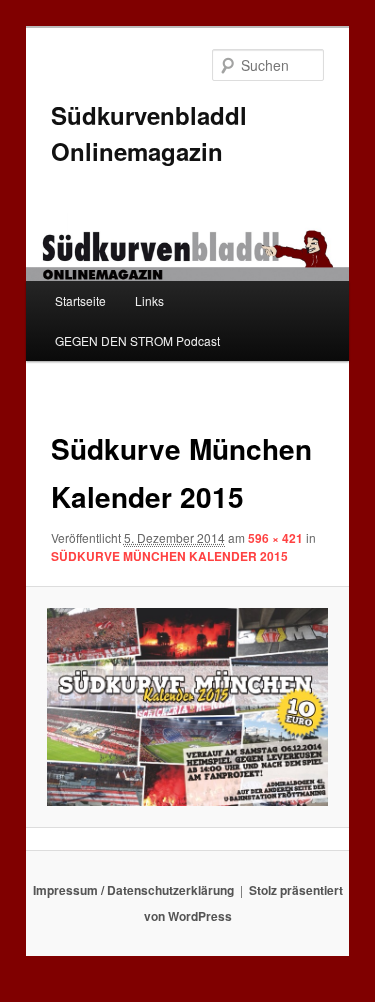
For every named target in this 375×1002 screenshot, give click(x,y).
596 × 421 (275, 538)
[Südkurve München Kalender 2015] (187, 707)
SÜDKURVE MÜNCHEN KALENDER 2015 (169, 556)
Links (149, 300)
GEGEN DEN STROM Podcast (137, 340)
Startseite (80, 300)
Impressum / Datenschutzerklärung (133, 890)
